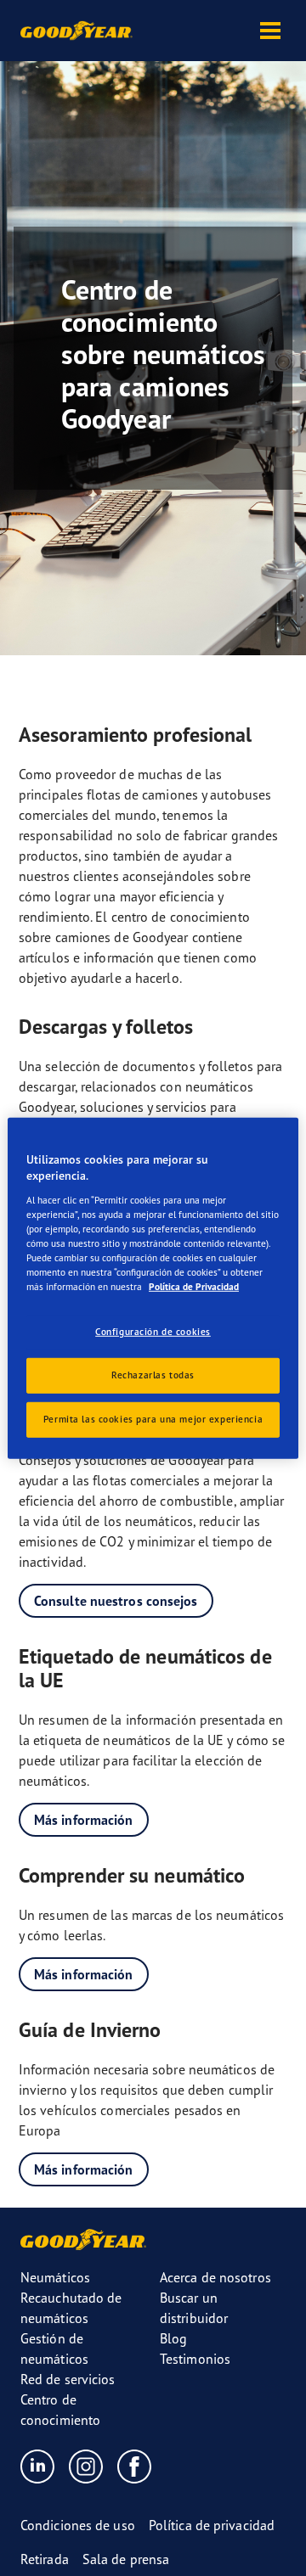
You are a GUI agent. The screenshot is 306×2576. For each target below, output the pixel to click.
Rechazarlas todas (153, 1375)
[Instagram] (86, 2466)
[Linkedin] (38, 2466)
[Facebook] (135, 2466)
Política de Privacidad (194, 1287)
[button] (270, 31)
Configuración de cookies (153, 1332)
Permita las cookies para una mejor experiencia (153, 1419)
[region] (153, 1288)
